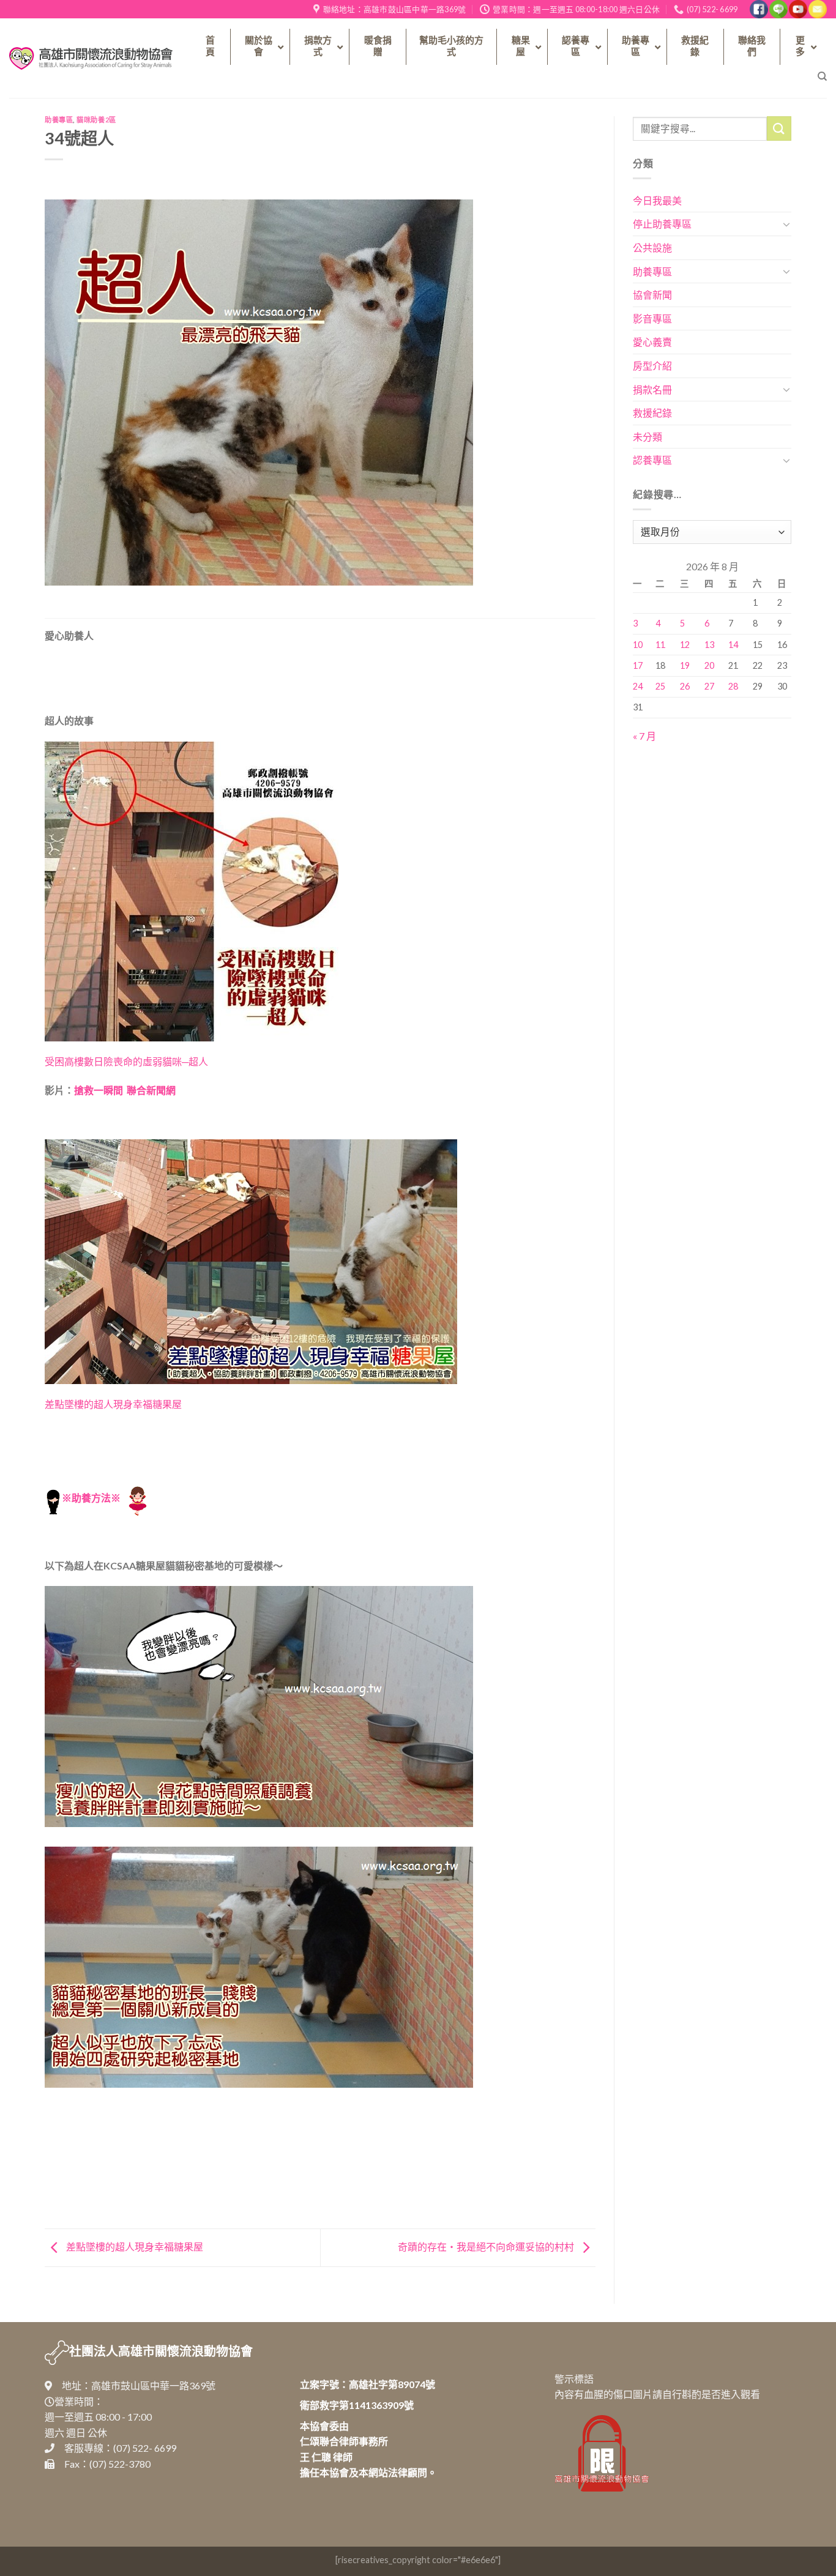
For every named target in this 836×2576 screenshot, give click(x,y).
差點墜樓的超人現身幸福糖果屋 (113, 1404)
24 (638, 686)
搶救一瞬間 (99, 1090)
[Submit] (779, 128)
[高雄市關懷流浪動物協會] (91, 58)
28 (733, 686)
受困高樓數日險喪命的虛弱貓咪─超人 (126, 1061)
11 (660, 645)
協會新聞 (652, 295)
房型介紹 (652, 366)
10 (638, 645)
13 (709, 645)
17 (638, 665)
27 (709, 686)
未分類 (648, 437)
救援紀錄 (652, 413)
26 (685, 686)
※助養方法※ (91, 1498)
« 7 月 (644, 736)
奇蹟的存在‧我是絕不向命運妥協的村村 (487, 2247)
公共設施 (652, 248)
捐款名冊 (652, 389)
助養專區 (59, 120)
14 (733, 645)
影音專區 (652, 318)
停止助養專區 (662, 224)
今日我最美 (657, 200)
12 (685, 645)
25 (660, 686)
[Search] (822, 76)
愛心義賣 (652, 342)
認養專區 (652, 460)
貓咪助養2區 (96, 120)
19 (685, 665)
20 (709, 665)
